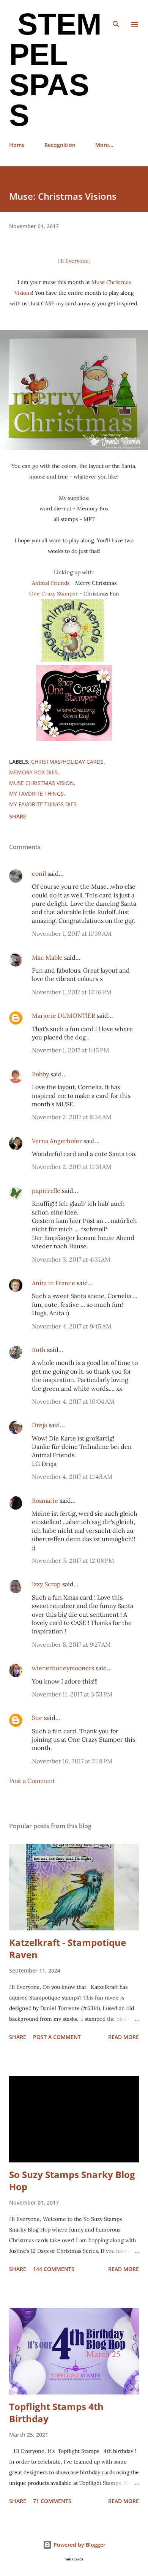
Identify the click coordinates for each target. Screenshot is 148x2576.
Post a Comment (32, 1781)
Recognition (60, 145)
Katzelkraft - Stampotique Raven (68, 1948)
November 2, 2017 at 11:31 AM (72, 1167)
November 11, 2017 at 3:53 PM (72, 1694)
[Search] (116, 14)
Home (17, 145)
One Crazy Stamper (54, 594)
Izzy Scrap (46, 1584)
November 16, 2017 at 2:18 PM (72, 1761)
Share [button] (18, 816)
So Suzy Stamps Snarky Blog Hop (72, 2180)
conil (39, 873)
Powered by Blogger (79, 2545)
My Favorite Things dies (43, 804)
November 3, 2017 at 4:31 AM (71, 1259)
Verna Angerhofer (57, 1141)
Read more (124, 2037)
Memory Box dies (33, 772)
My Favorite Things (36, 794)
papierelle (46, 1191)
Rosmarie (45, 1500)
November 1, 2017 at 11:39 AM (72, 933)
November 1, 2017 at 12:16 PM (72, 992)
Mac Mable (47, 957)
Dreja (39, 1425)
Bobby (40, 1074)
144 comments (54, 2269)
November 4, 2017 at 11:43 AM (72, 1477)
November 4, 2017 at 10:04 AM (73, 1401)
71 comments (52, 2501)
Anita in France (54, 1283)
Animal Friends (51, 583)
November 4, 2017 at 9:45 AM (72, 1326)
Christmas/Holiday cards (67, 762)
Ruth (39, 1350)
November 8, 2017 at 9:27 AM (71, 1644)
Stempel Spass (55, 70)
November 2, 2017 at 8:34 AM (72, 1117)
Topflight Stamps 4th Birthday (56, 2413)
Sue (37, 1718)
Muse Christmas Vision (42, 783)
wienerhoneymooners (63, 1668)
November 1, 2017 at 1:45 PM (71, 1050)
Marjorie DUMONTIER (64, 1016)
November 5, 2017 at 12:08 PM (73, 1560)
